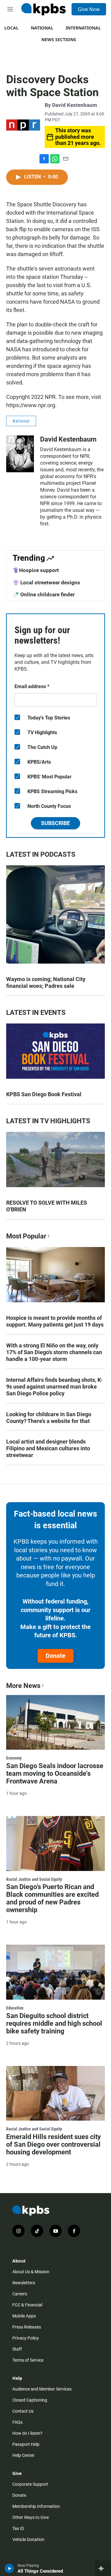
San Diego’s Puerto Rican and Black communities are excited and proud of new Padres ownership (52, 1898)
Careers (20, 2294)
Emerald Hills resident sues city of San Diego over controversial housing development (53, 2144)
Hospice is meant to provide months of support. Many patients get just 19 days (55, 1321)
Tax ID (18, 2528)
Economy (14, 1758)
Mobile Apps (24, 2316)
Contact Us (23, 2411)
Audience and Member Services (42, 2389)
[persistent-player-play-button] (9, 2568)
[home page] (43, 9)
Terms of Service (28, 2360)
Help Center (23, 2455)
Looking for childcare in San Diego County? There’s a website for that (49, 1418)
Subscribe (55, 823)
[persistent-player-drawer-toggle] (103, 2568)
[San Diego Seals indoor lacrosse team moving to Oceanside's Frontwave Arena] (55, 1722)
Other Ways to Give (31, 2517)
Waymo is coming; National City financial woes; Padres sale (46, 982)
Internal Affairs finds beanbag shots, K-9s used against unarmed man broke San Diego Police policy (54, 1387)
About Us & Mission (31, 2272)
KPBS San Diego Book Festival (44, 1094)
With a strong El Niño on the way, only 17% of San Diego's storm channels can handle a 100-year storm (54, 1352)
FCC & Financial (27, 2305)
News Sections (59, 39)
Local (11, 28)
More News (23, 1686)
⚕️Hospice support (36, 570)
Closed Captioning (30, 2400)
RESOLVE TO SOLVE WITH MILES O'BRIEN (47, 1206)
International (83, 28)
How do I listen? (27, 2433)
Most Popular (26, 1236)
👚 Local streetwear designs (46, 583)
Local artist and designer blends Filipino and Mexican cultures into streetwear (48, 1448)
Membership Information (36, 2506)
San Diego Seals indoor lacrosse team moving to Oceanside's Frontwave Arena (55, 1773)
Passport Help (26, 2444)
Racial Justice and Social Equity (34, 1879)
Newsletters (24, 2283)
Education (15, 2008)
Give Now (89, 9)
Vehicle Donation (28, 2539)
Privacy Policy (26, 2338)
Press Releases (27, 2327)
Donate (55, 1656)
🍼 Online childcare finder (44, 594)
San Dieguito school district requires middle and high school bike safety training (54, 2023)
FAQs (17, 2422)
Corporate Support (30, 2484)
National (42, 28)
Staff (17, 2349)
